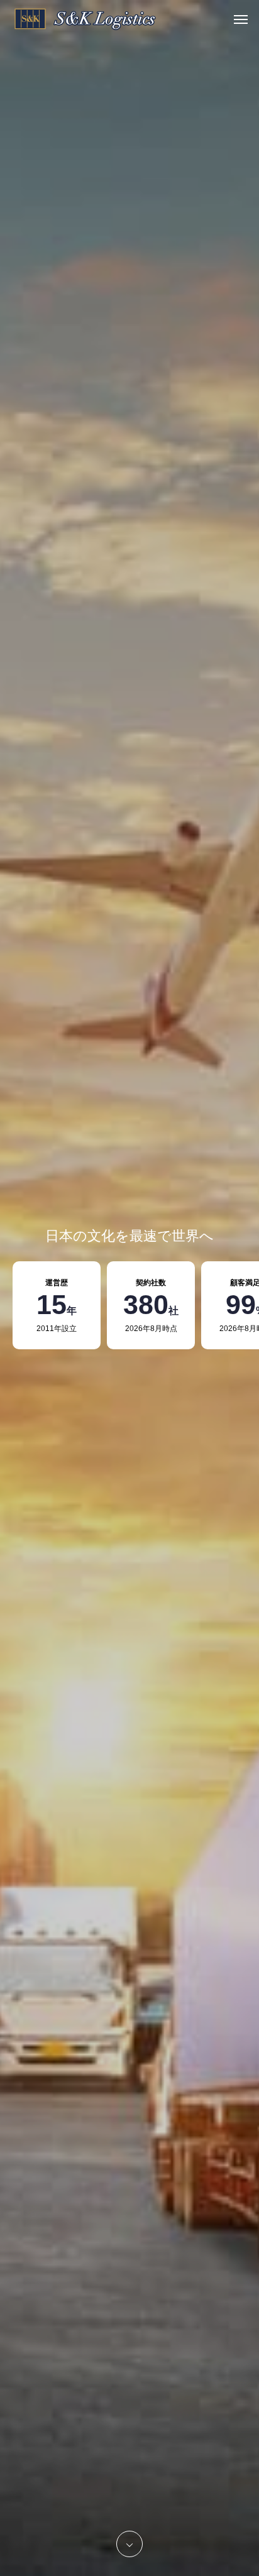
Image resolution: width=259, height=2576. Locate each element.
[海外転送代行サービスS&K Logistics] (85, 19)
